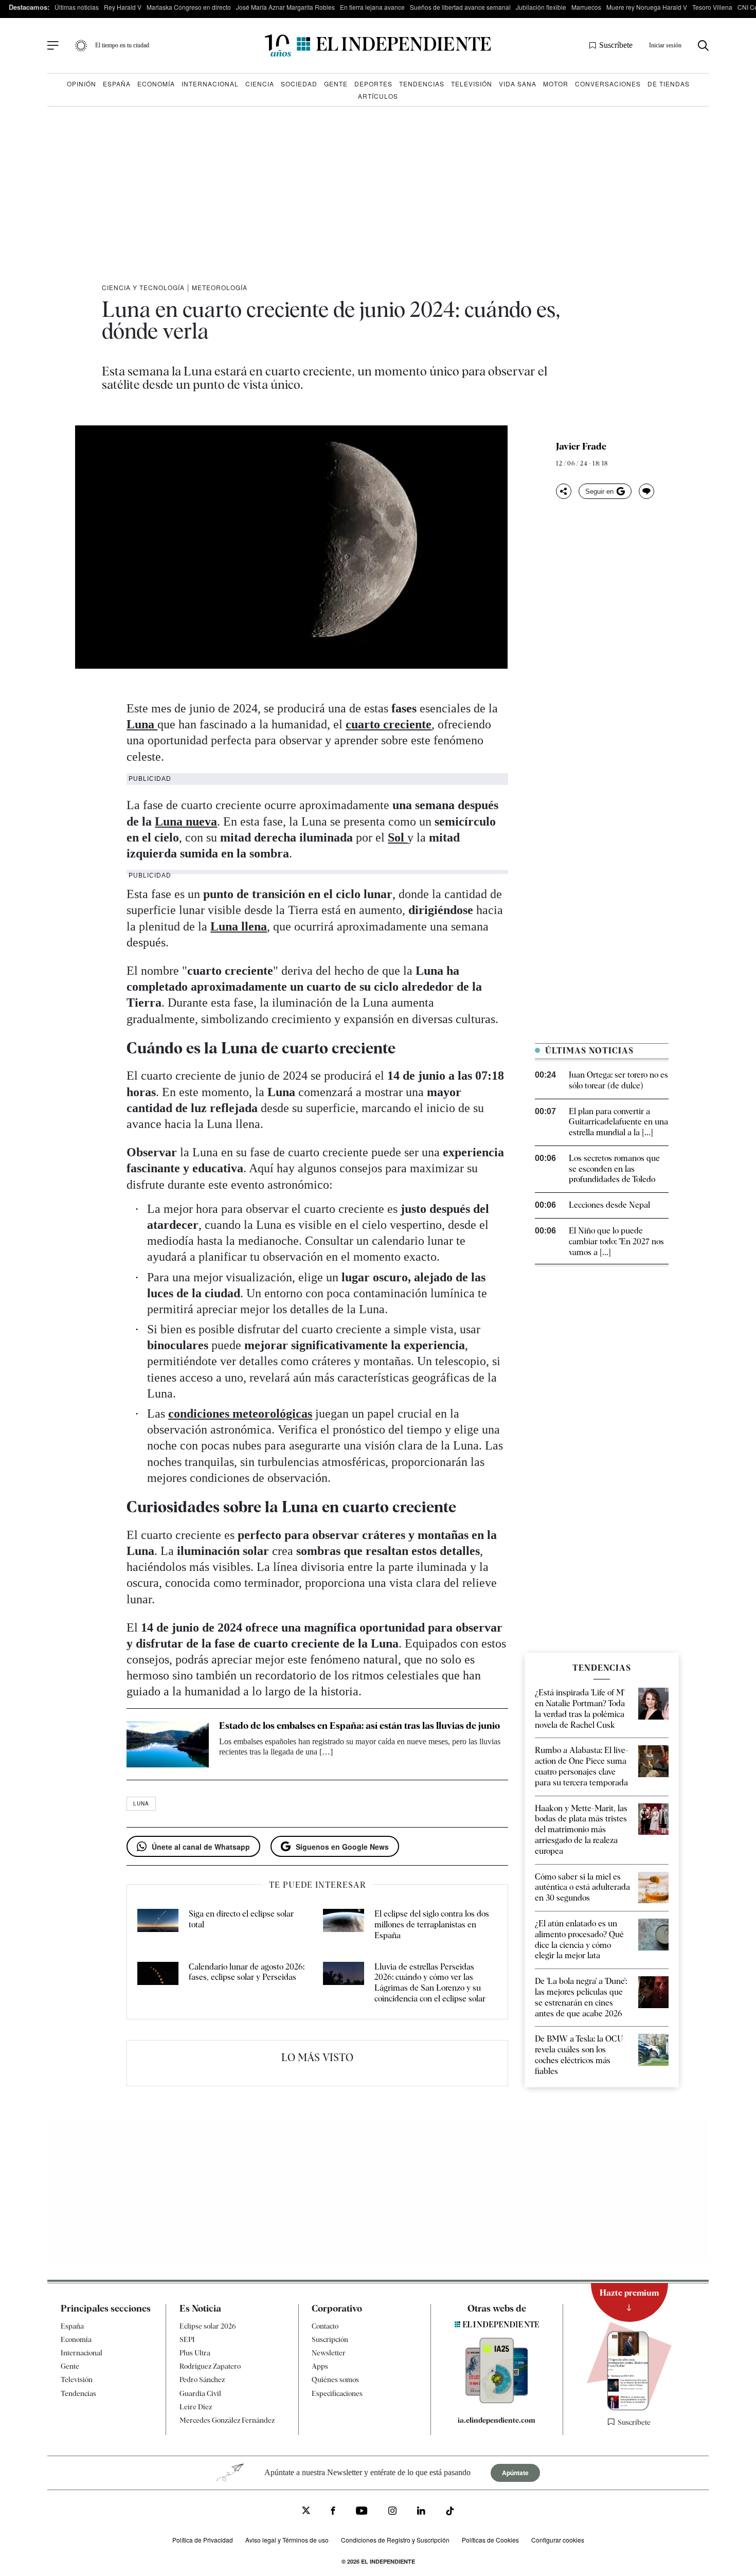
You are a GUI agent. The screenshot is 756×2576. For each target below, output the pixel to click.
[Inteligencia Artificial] (497, 2401)
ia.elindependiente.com (497, 2420)
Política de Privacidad (203, 2540)
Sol (398, 837)
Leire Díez (196, 2407)
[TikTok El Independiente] (450, 2512)
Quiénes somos (335, 2380)
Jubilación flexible (541, 7)
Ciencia (260, 84)
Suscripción (330, 2339)
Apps (320, 2366)
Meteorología (220, 287)
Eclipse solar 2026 (208, 2326)
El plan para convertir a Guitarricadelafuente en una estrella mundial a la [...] (618, 1122)
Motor (556, 84)
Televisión (472, 84)
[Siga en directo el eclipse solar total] (158, 1925)
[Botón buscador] (703, 46)
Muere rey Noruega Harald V (647, 7)
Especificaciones (337, 2393)
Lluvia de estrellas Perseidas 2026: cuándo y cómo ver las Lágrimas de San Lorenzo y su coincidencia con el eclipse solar (430, 1983)
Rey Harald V (123, 7)
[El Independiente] (378, 46)
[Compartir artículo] (564, 491)
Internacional (210, 84)
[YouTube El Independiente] (362, 2512)
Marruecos (586, 7)
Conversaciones (608, 84)
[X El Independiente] (306, 2511)
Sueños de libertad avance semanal (460, 7)
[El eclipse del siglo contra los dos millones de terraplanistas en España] (344, 1925)
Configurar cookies (558, 2540)
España (117, 84)
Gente (336, 84)
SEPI (187, 2339)
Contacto (325, 2326)
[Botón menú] (53, 46)
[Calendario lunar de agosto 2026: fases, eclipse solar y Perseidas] (158, 1983)
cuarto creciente (389, 724)
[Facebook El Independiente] (333, 2512)
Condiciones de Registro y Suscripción (395, 2540)
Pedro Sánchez (202, 2380)
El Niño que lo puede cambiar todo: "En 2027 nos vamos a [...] (616, 1241)
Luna (142, 724)
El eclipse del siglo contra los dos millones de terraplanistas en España (432, 1925)
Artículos (378, 96)
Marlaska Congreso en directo (189, 7)
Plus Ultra (195, 2353)
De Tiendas (669, 84)
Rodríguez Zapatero (210, 2366)
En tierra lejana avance (372, 7)
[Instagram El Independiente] (392, 2512)
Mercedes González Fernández (227, 2420)
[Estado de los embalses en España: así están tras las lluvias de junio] (168, 1744)
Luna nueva (186, 821)
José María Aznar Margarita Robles (285, 7)
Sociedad (299, 84)
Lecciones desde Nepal (609, 1205)
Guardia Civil (200, 2393)
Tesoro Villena (712, 7)
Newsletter (329, 2353)
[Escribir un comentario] (646, 491)
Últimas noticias (77, 7)
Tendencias (422, 84)
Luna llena (239, 926)
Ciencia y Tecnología (143, 287)
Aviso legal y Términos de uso (287, 2540)
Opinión (82, 84)
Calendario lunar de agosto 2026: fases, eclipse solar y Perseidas (247, 1972)
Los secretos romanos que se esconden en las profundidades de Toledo (614, 1169)
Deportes (373, 84)
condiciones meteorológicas (240, 1414)
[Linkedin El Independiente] (421, 2512)
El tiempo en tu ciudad (122, 45)
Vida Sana (518, 84)
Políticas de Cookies (490, 2540)
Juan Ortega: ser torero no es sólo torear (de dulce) (618, 1080)
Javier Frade (581, 446)
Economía (156, 84)
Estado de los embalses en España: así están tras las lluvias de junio (359, 1725)
